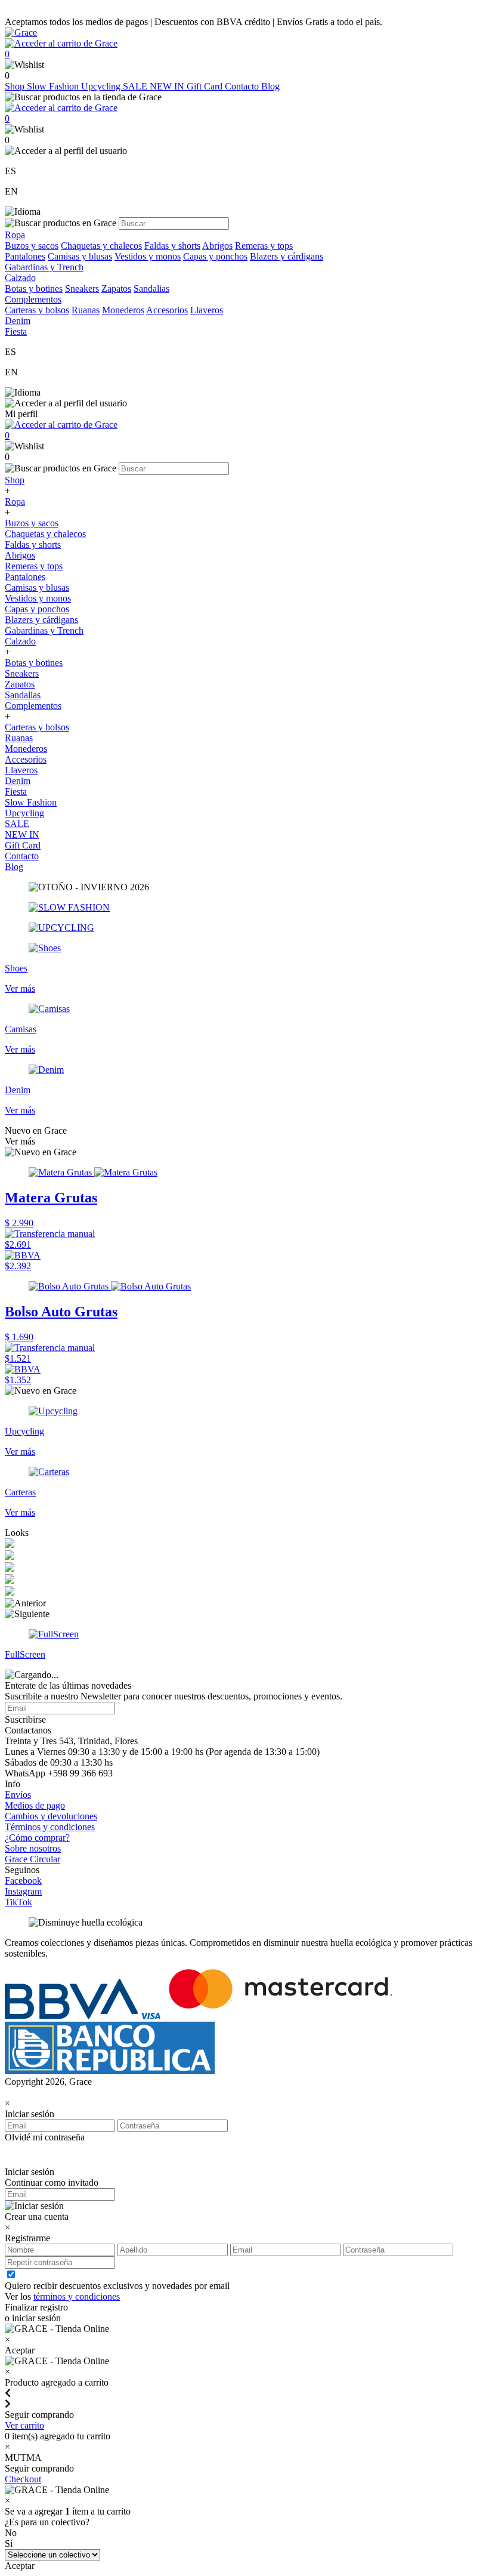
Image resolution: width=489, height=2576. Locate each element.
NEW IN (168, 86)
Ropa (15, 502)
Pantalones (25, 256)
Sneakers (82, 289)
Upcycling (102, 86)
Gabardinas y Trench (44, 267)
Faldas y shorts (172, 246)
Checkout (23, 2479)
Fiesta (16, 792)
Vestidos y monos (148, 256)
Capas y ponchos (215, 256)
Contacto (243, 86)
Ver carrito (24, 2425)
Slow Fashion (54, 86)
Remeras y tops (264, 246)
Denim (18, 781)
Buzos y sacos (32, 246)
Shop (16, 86)
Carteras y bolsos (37, 310)
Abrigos (217, 246)
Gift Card (206, 86)
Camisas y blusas (80, 256)
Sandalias (151, 289)
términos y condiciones (77, 2296)
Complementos (33, 706)
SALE (136, 86)
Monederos (123, 310)
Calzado (20, 641)
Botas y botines (34, 289)
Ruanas (86, 310)
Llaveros (207, 310)
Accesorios (167, 310)
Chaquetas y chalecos (101, 246)
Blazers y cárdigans (287, 256)
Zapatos (116, 289)
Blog (270, 86)
